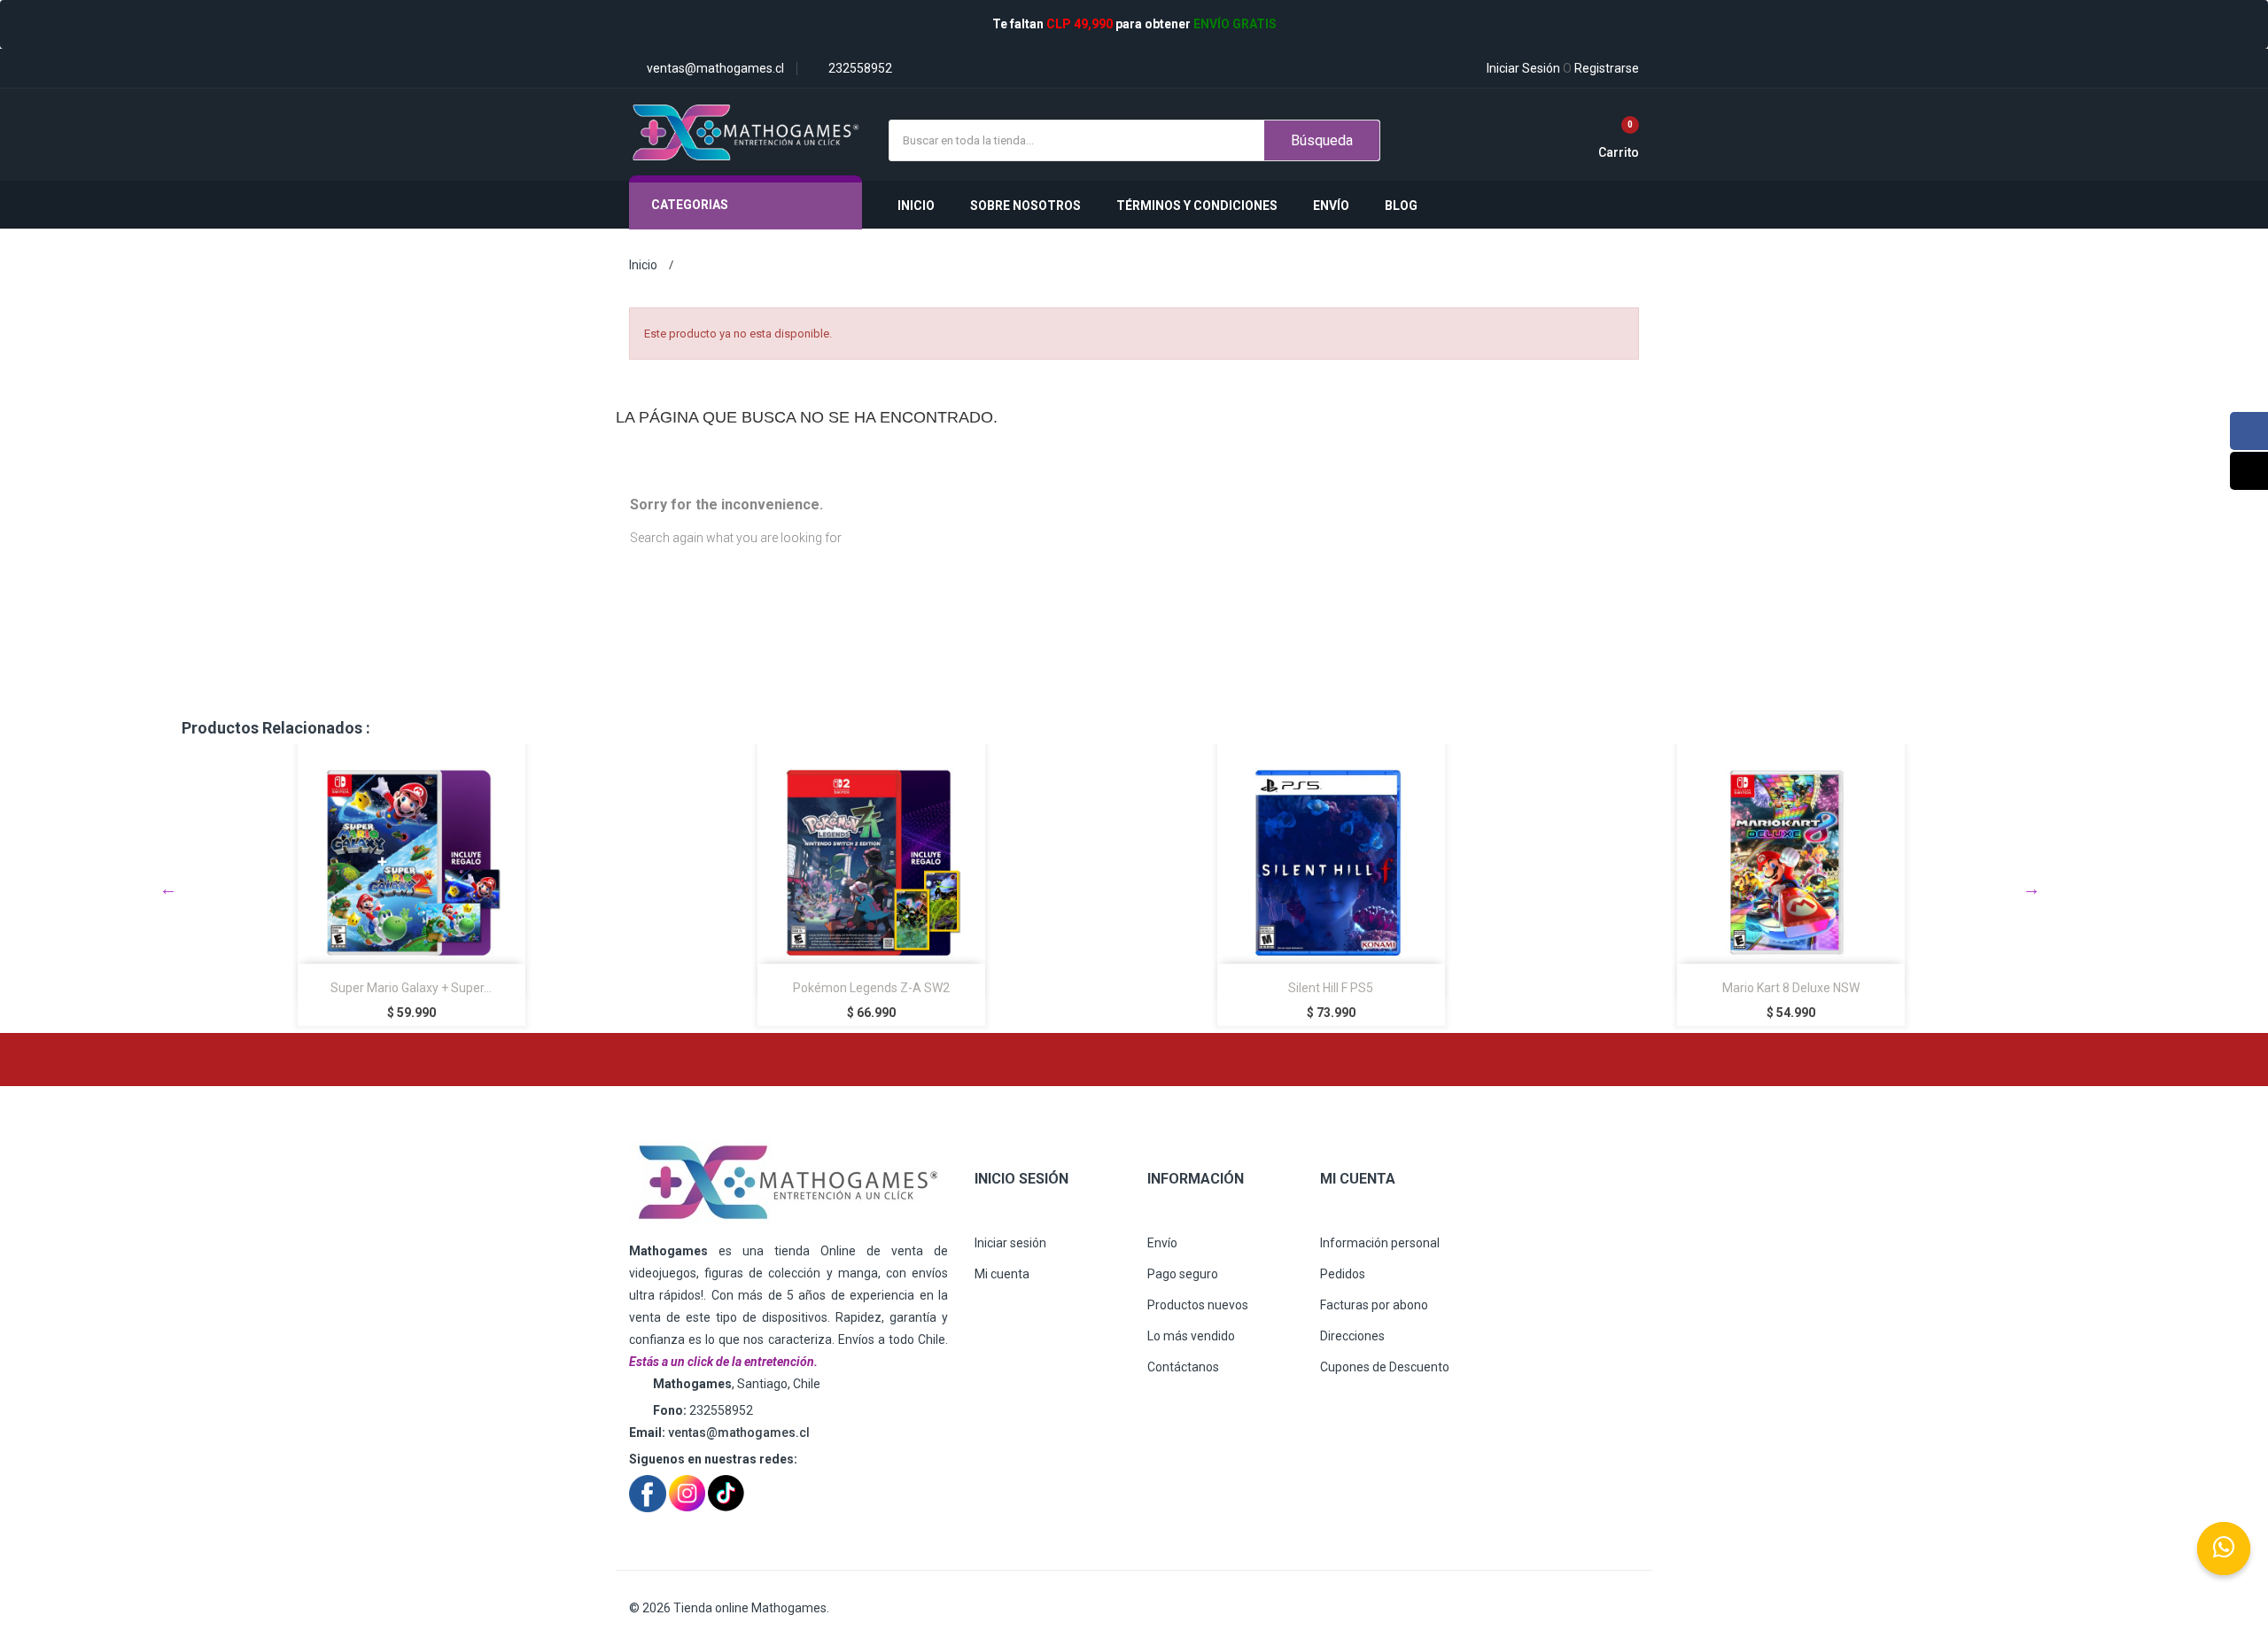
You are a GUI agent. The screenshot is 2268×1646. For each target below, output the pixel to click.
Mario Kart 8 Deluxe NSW (1791, 988)
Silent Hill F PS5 (1331, 988)
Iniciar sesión (1010, 1243)
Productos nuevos (1198, 1305)
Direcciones (1352, 1336)
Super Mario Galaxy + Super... (411, 988)
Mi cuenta (1002, 1274)
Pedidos (1343, 1274)
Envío (1162, 1243)
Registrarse (1601, 68)
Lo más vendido (1191, 1336)
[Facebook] (2249, 431)
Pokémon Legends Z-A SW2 (871, 988)
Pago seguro (1183, 1274)
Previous (168, 889)
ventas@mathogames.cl (739, 1432)
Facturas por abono (1374, 1305)
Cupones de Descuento (1385, 1367)
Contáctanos (1183, 1367)
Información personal (1380, 1243)
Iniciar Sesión (1523, 68)
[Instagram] (2249, 471)
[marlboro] (788, 1183)
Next (2031, 889)
